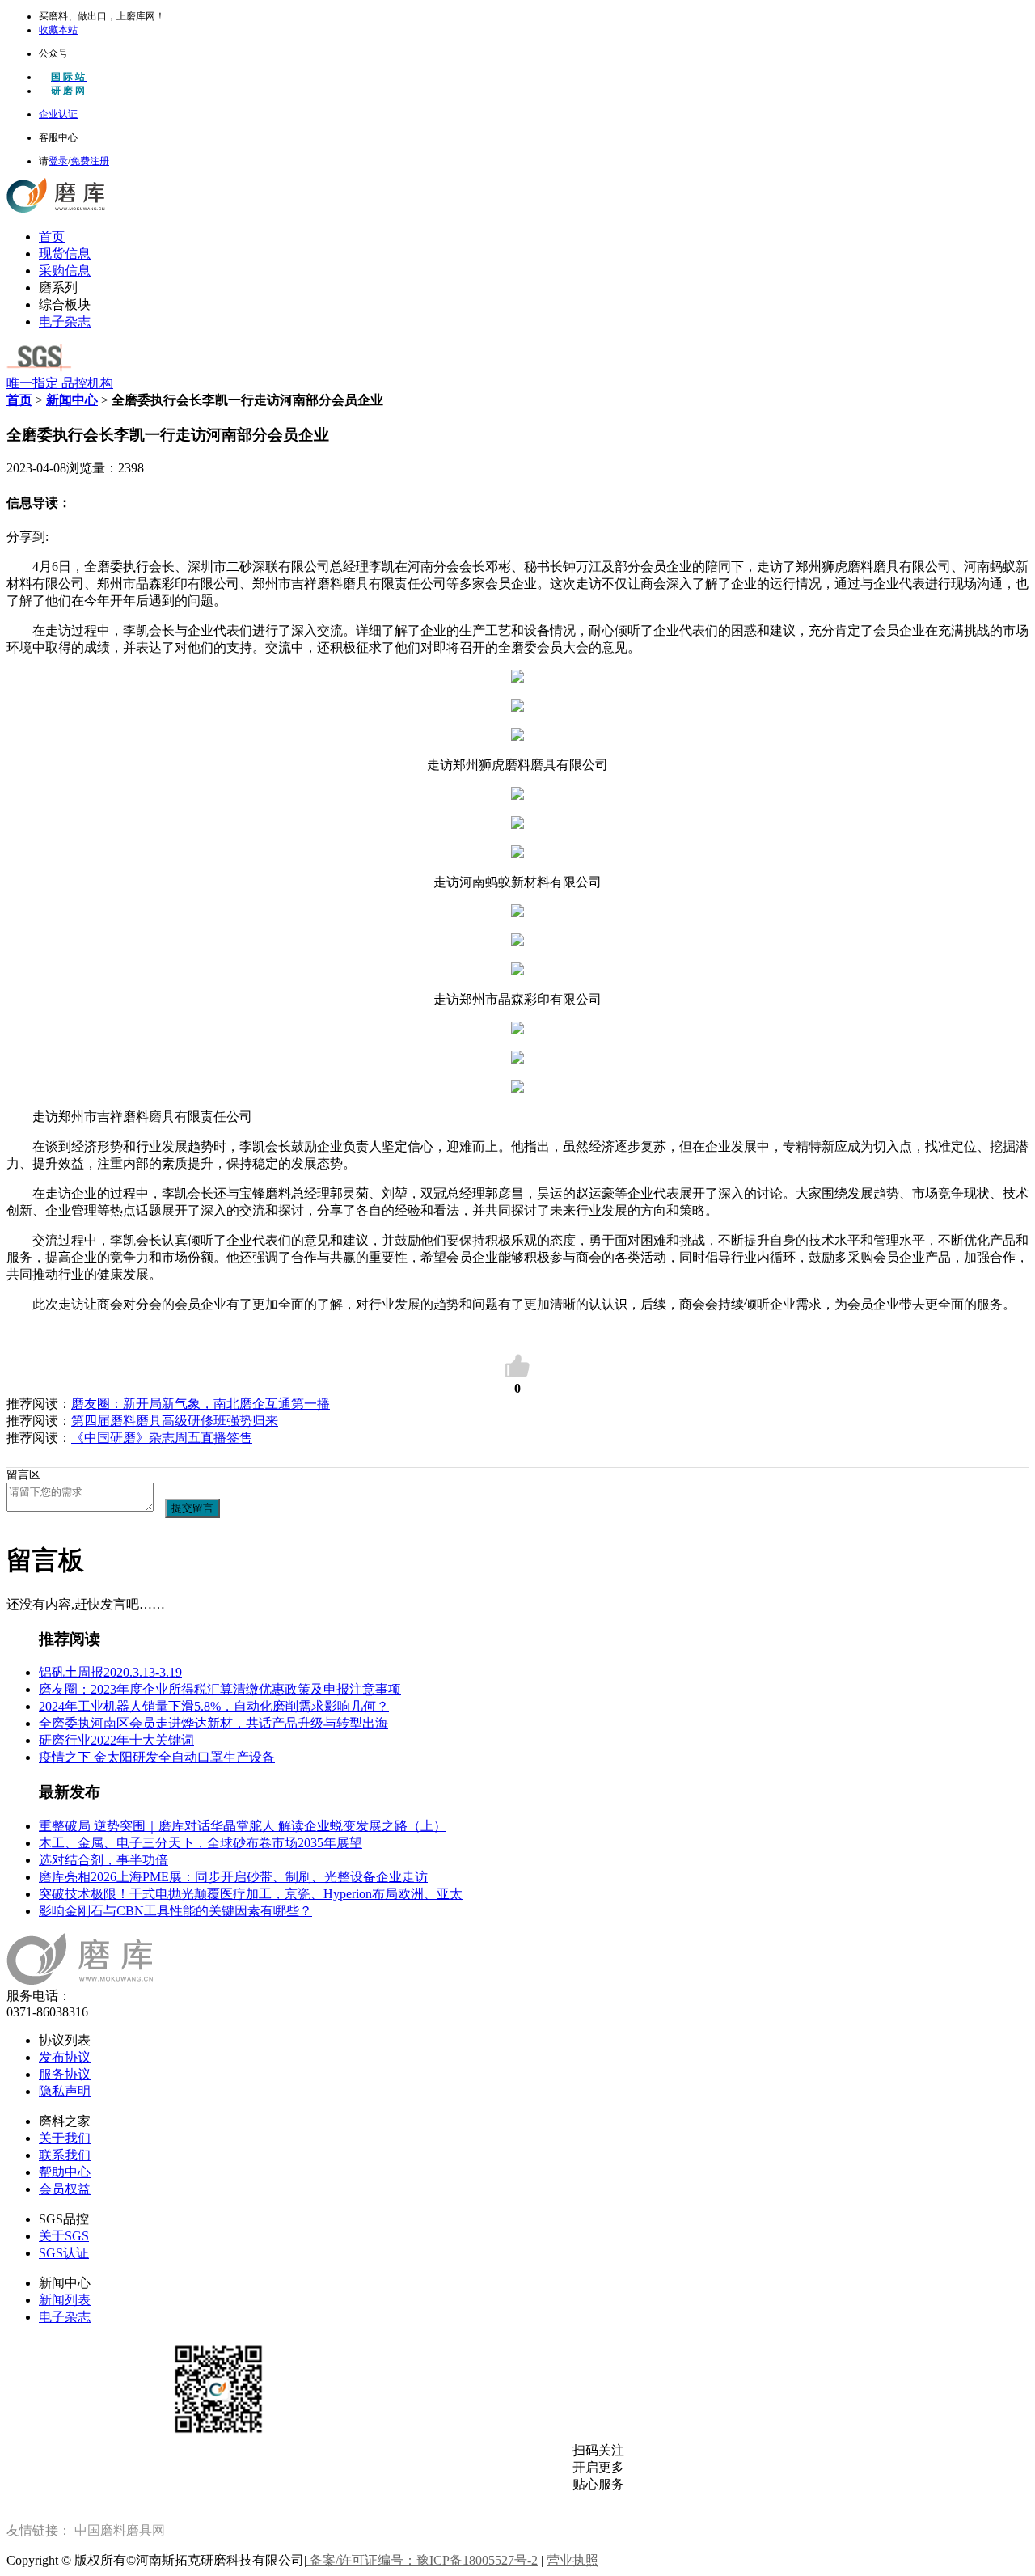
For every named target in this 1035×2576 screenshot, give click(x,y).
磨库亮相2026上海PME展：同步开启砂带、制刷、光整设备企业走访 (233, 1877)
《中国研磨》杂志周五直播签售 (162, 1438)
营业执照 (572, 2560)
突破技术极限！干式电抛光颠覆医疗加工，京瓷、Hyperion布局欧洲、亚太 (251, 1894)
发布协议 (65, 2057)
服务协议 (65, 2074)
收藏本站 (58, 30)
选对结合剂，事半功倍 (103, 1860)
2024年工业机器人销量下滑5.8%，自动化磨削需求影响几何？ (214, 1706)
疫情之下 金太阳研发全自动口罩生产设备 (157, 1757)
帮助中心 (65, 2172)
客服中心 (58, 137)
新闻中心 (72, 400)
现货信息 (65, 254)
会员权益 (65, 2189)
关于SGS (64, 2236)
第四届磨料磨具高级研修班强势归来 (175, 1421)
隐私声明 (65, 2091)
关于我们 (65, 2138)
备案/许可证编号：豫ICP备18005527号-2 (422, 2560)
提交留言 (192, 1508)
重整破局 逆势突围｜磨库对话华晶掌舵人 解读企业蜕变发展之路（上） (243, 1826)
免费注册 (90, 161)
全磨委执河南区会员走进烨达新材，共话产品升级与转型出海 (213, 1723)
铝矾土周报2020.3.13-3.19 (110, 1672)
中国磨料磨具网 (120, 2530)
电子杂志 (65, 321)
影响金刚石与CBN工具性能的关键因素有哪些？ (175, 1911)
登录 (58, 161)
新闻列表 (65, 2300)
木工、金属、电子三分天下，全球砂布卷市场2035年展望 (201, 1843)
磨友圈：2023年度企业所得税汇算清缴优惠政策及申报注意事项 (220, 1689)
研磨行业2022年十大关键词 (116, 1740)
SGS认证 (64, 2253)
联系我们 (65, 2155)
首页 (52, 237)
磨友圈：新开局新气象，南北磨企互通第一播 (201, 1404)
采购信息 (65, 271)
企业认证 (58, 114)
